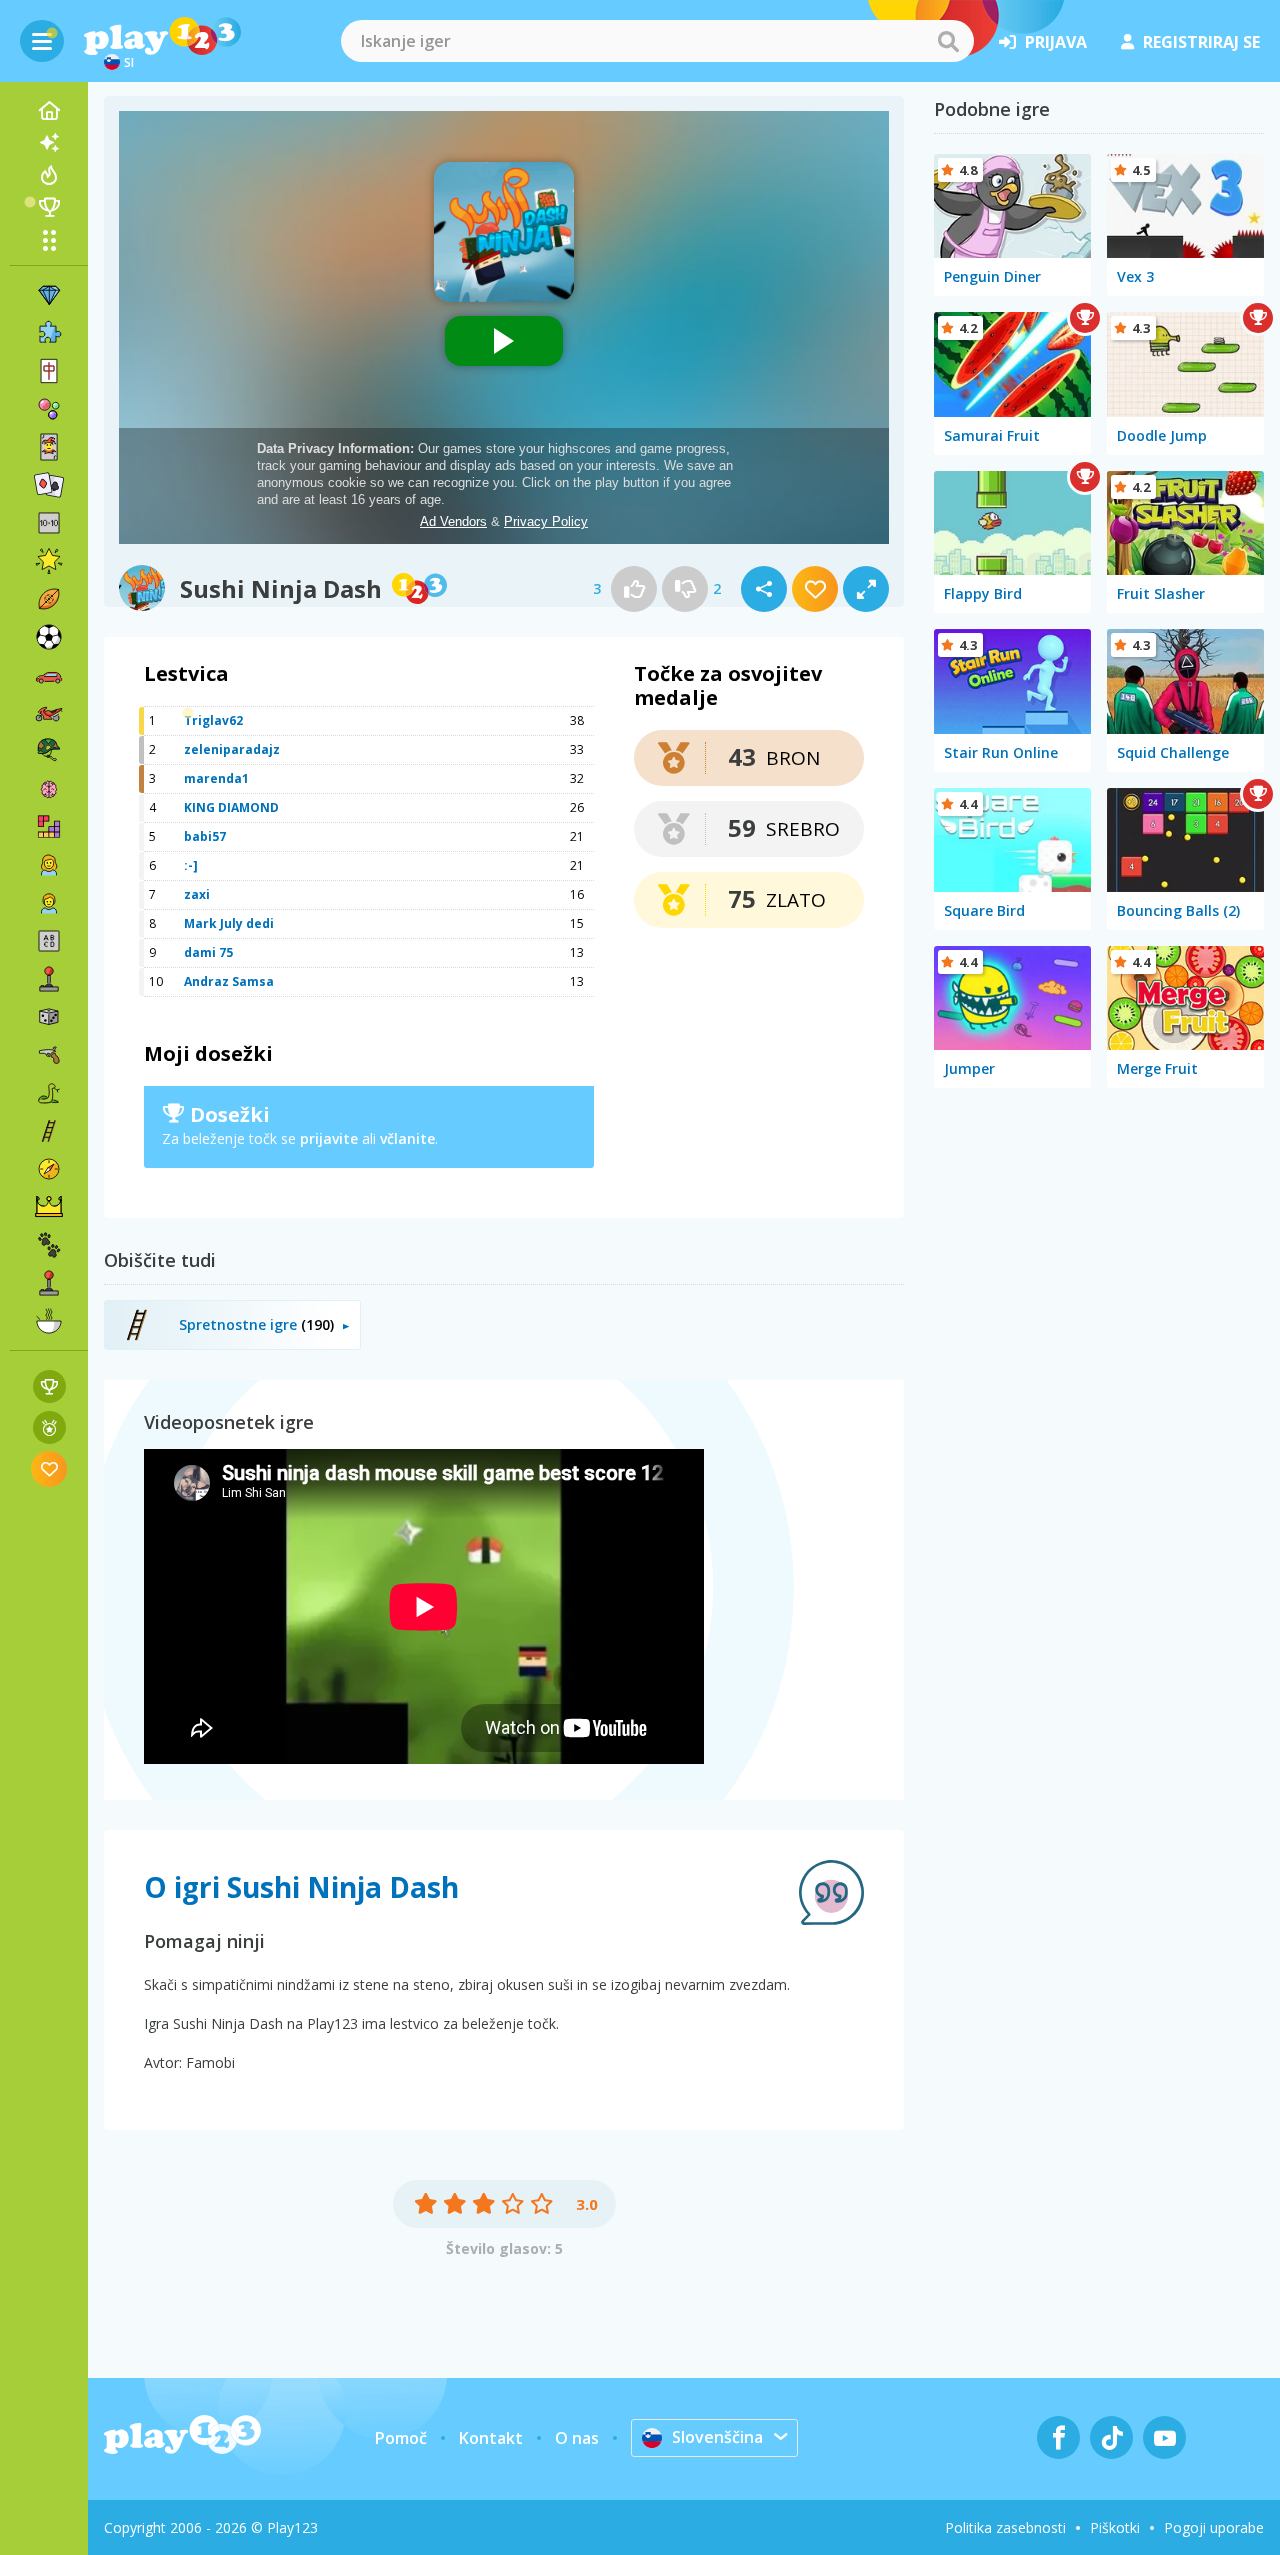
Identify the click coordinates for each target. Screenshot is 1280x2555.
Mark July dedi (229, 923)
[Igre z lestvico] (49, 1386)
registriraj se (1201, 42)
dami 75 (208, 952)
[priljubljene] (49, 1468)
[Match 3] (49, 295)
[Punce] (49, 865)
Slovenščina (717, 2437)
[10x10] (49, 523)
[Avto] (49, 675)
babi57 (205, 836)
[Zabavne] (49, 561)
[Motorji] (49, 713)
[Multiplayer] (49, 1283)
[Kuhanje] (49, 1321)
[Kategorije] (49, 240)
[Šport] (49, 599)
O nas (577, 2438)
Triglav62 (213, 720)
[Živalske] (49, 1245)
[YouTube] (1164, 2437)
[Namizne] (49, 1017)
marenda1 (216, 778)
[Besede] (49, 941)
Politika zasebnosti (1005, 2527)
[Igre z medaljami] (49, 1427)
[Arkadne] (49, 979)
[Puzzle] (49, 333)
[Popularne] (49, 175)
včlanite (407, 1138)
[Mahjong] (49, 371)
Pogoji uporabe (1214, 2527)
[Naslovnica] (49, 111)
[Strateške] (49, 1207)
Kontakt (491, 2438)
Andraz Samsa (229, 981)
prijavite (329, 1138)
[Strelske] (49, 1055)
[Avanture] (49, 1169)
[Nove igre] (49, 143)
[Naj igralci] (49, 207)
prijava (1056, 42)
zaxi (197, 894)
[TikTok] (1111, 2437)
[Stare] (49, 1093)
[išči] (948, 41)
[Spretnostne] (49, 1131)
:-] (191, 865)
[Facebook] (1058, 2437)
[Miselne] (49, 789)
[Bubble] (49, 409)
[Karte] (49, 447)
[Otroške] (49, 903)
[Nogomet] (49, 637)
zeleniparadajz (232, 749)
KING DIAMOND (231, 807)
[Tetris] (49, 827)
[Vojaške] (49, 751)
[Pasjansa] (49, 485)
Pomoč (401, 2438)
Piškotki (1115, 2527)
